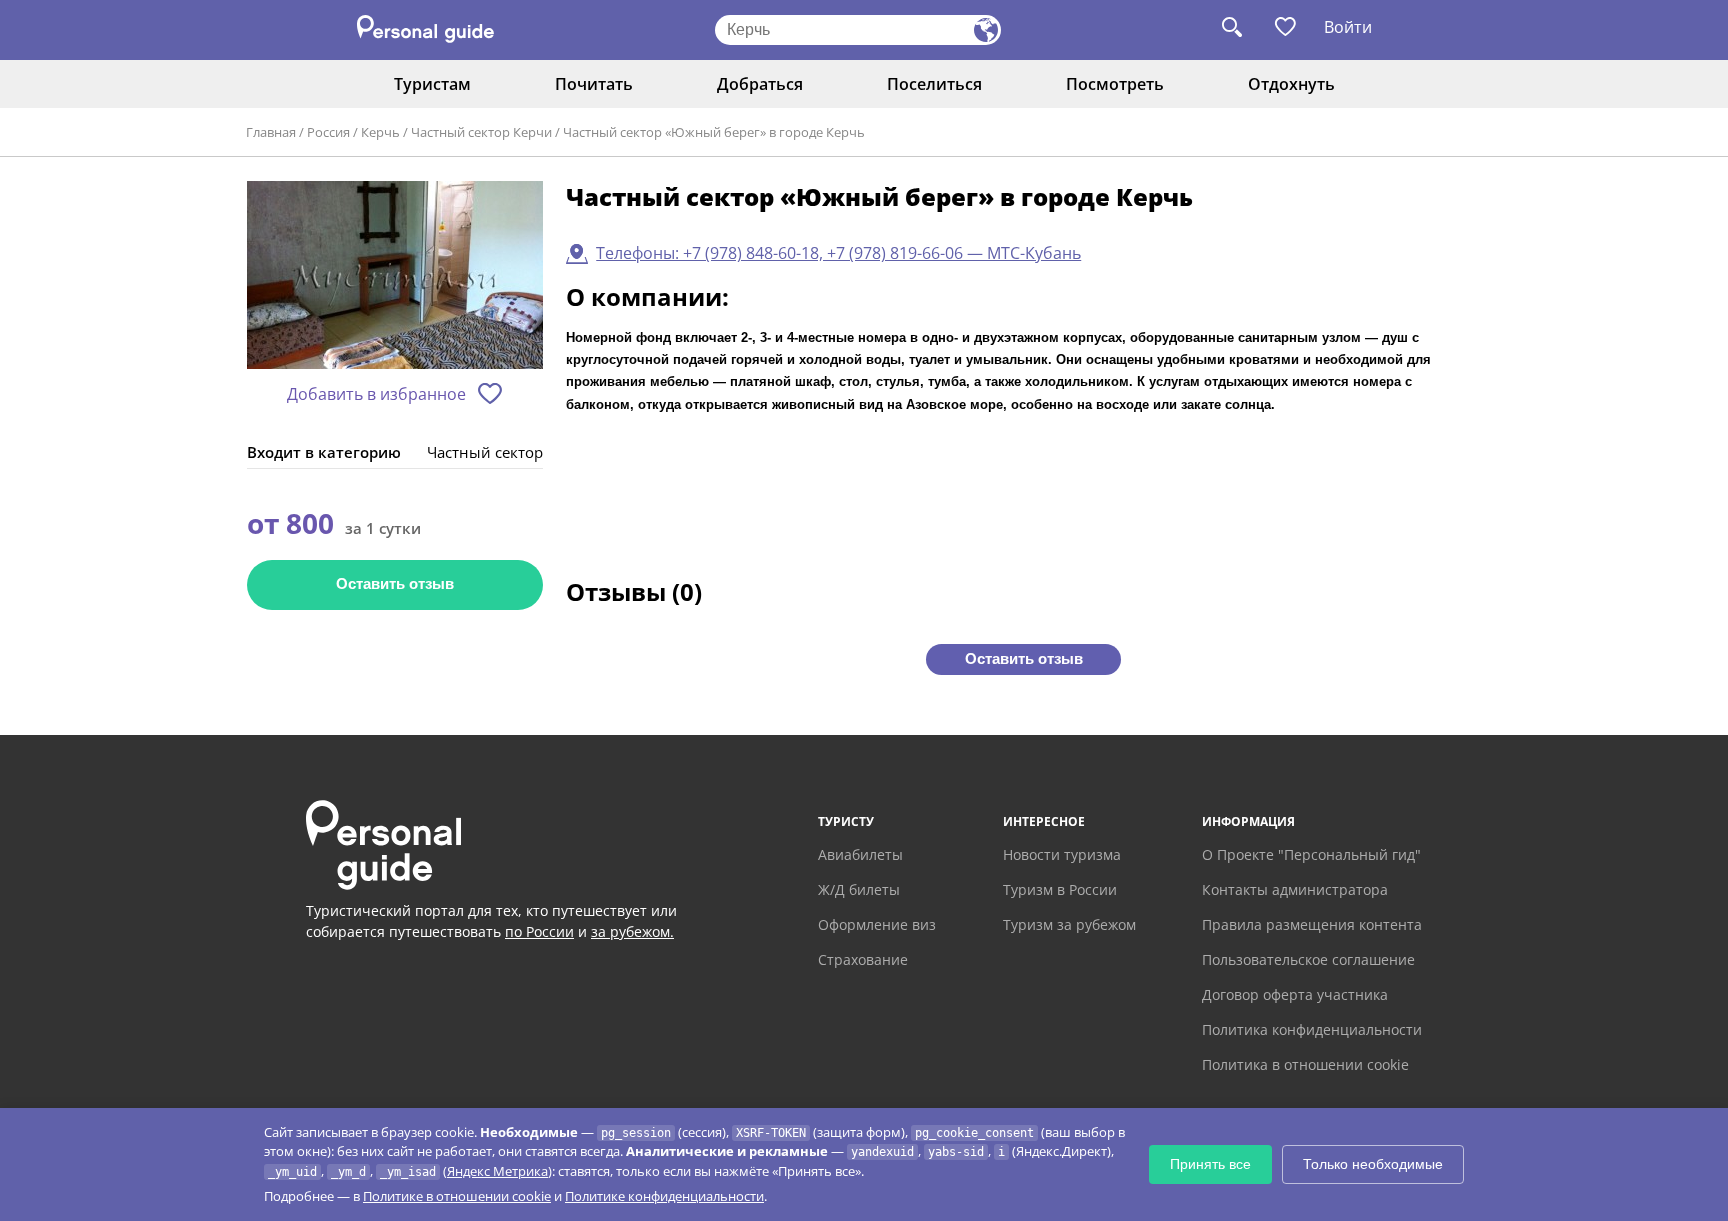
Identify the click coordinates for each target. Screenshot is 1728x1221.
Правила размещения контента (1312, 924)
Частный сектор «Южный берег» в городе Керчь (714, 132)
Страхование (863, 959)
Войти (1348, 27)
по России (539, 931)
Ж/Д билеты (859, 889)
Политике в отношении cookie (457, 1196)
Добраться (760, 84)
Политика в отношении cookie (1305, 1064)
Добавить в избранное (376, 394)
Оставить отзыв (395, 583)
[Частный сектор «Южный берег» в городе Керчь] (395, 276)
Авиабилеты (860, 854)
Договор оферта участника (1295, 994)
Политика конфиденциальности (1312, 1029)
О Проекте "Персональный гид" (1311, 854)
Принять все (1210, 1164)
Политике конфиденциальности (664, 1196)
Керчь (380, 132)
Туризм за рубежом (1069, 924)
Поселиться (934, 84)
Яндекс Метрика (497, 1171)
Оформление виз (877, 924)
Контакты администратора (1295, 889)
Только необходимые (1373, 1164)
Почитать (594, 84)
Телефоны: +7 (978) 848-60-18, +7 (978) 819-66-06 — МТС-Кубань (838, 253)
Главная (271, 132)
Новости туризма (1062, 854)
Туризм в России (1060, 889)
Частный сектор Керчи (481, 132)
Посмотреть (1115, 84)
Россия (328, 132)
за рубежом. (632, 931)
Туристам (432, 84)
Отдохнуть (1291, 84)
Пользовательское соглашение (1308, 959)
